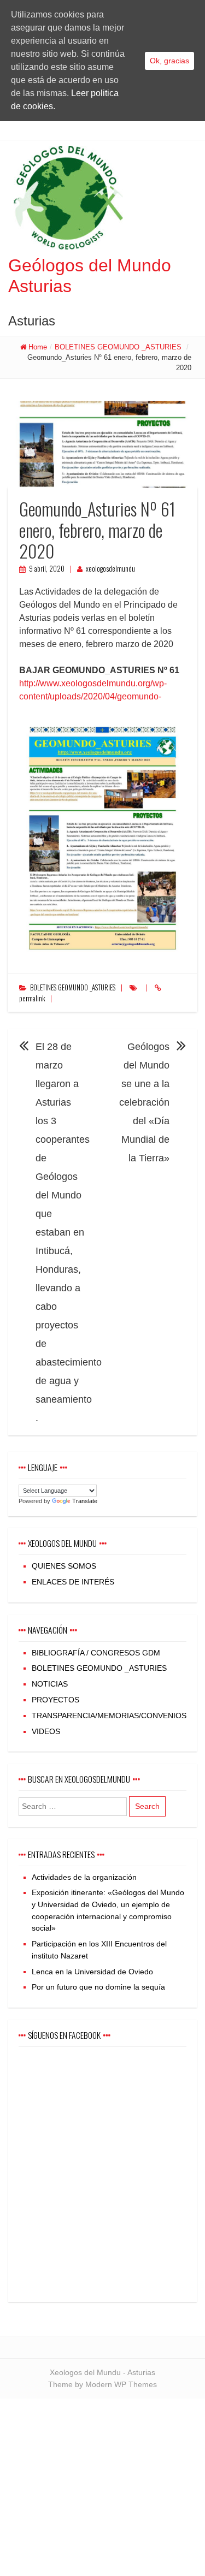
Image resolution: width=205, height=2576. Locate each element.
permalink (32, 998)
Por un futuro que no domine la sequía (98, 1987)
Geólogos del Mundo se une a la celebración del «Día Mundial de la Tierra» (144, 1102)
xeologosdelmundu (110, 569)
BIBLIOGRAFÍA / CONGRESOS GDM (96, 1653)
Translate (85, 1501)
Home (38, 347)
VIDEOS (46, 1731)
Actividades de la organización (84, 1877)
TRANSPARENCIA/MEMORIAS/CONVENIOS (109, 1716)
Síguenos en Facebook (64, 2035)
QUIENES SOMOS (64, 1566)
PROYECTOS (55, 1700)
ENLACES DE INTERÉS (73, 1582)
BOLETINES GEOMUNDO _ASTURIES (118, 347)
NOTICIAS (50, 1684)
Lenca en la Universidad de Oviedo (92, 1972)
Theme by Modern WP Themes (102, 2384)
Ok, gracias (169, 61)
